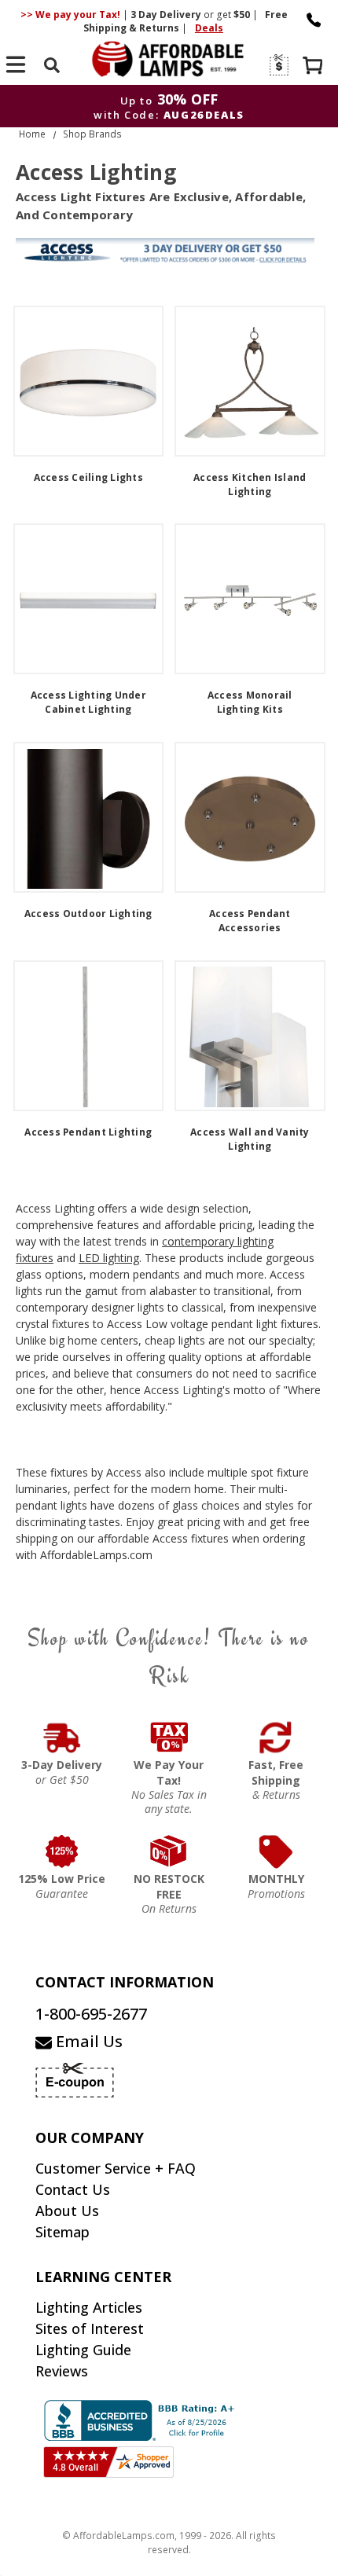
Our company (90, 2137)
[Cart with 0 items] (314, 67)
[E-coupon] (278, 65)
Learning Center (103, 2277)
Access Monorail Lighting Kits (250, 702)
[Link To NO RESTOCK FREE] (169, 1851)
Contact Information (125, 1982)
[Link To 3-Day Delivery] (62, 1738)
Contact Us (73, 2189)
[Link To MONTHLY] (276, 1851)
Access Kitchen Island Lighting (250, 484)
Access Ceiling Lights (88, 477)
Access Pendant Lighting (88, 1132)
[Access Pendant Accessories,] (250, 817)
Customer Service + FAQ (116, 2168)
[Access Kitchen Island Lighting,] (250, 381)
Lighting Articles (89, 2307)
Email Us (87, 2041)
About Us (67, 2211)
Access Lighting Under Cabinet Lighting (88, 702)
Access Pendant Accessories (250, 921)
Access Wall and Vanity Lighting (250, 1139)
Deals (209, 28)
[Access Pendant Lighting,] (89, 1036)
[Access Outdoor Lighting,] (89, 817)
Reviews (62, 2371)
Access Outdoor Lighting (88, 914)
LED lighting (109, 1258)
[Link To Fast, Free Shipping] (276, 1738)
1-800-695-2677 (91, 2014)
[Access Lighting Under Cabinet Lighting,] (89, 599)
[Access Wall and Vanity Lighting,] (250, 1036)
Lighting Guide (83, 2350)
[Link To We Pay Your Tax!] (169, 1738)
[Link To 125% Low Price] (62, 1851)
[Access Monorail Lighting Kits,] (250, 599)
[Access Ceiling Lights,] (89, 381)
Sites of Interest (90, 2328)
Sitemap (62, 2232)
